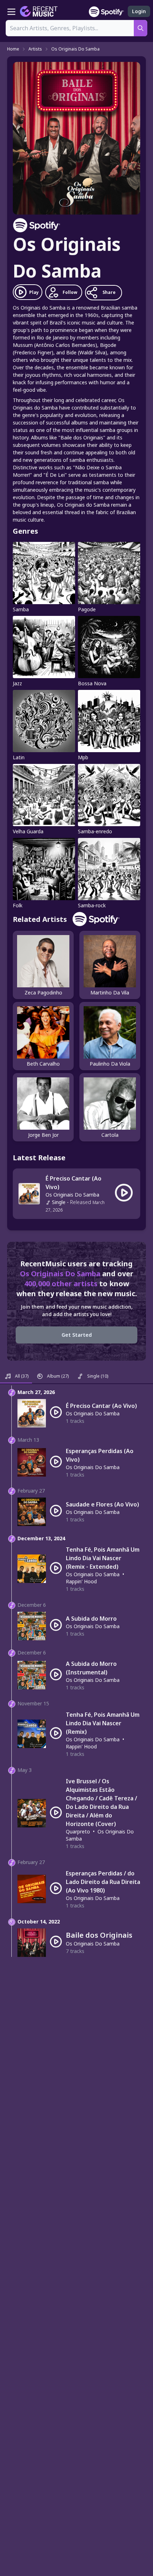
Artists (35, 49)
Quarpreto (78, 1831)
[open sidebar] (11, 11)
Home (13, 49)
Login (139, 11)
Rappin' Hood (81, 1581)
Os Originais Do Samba (75, 49)
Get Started (77, 1335)
